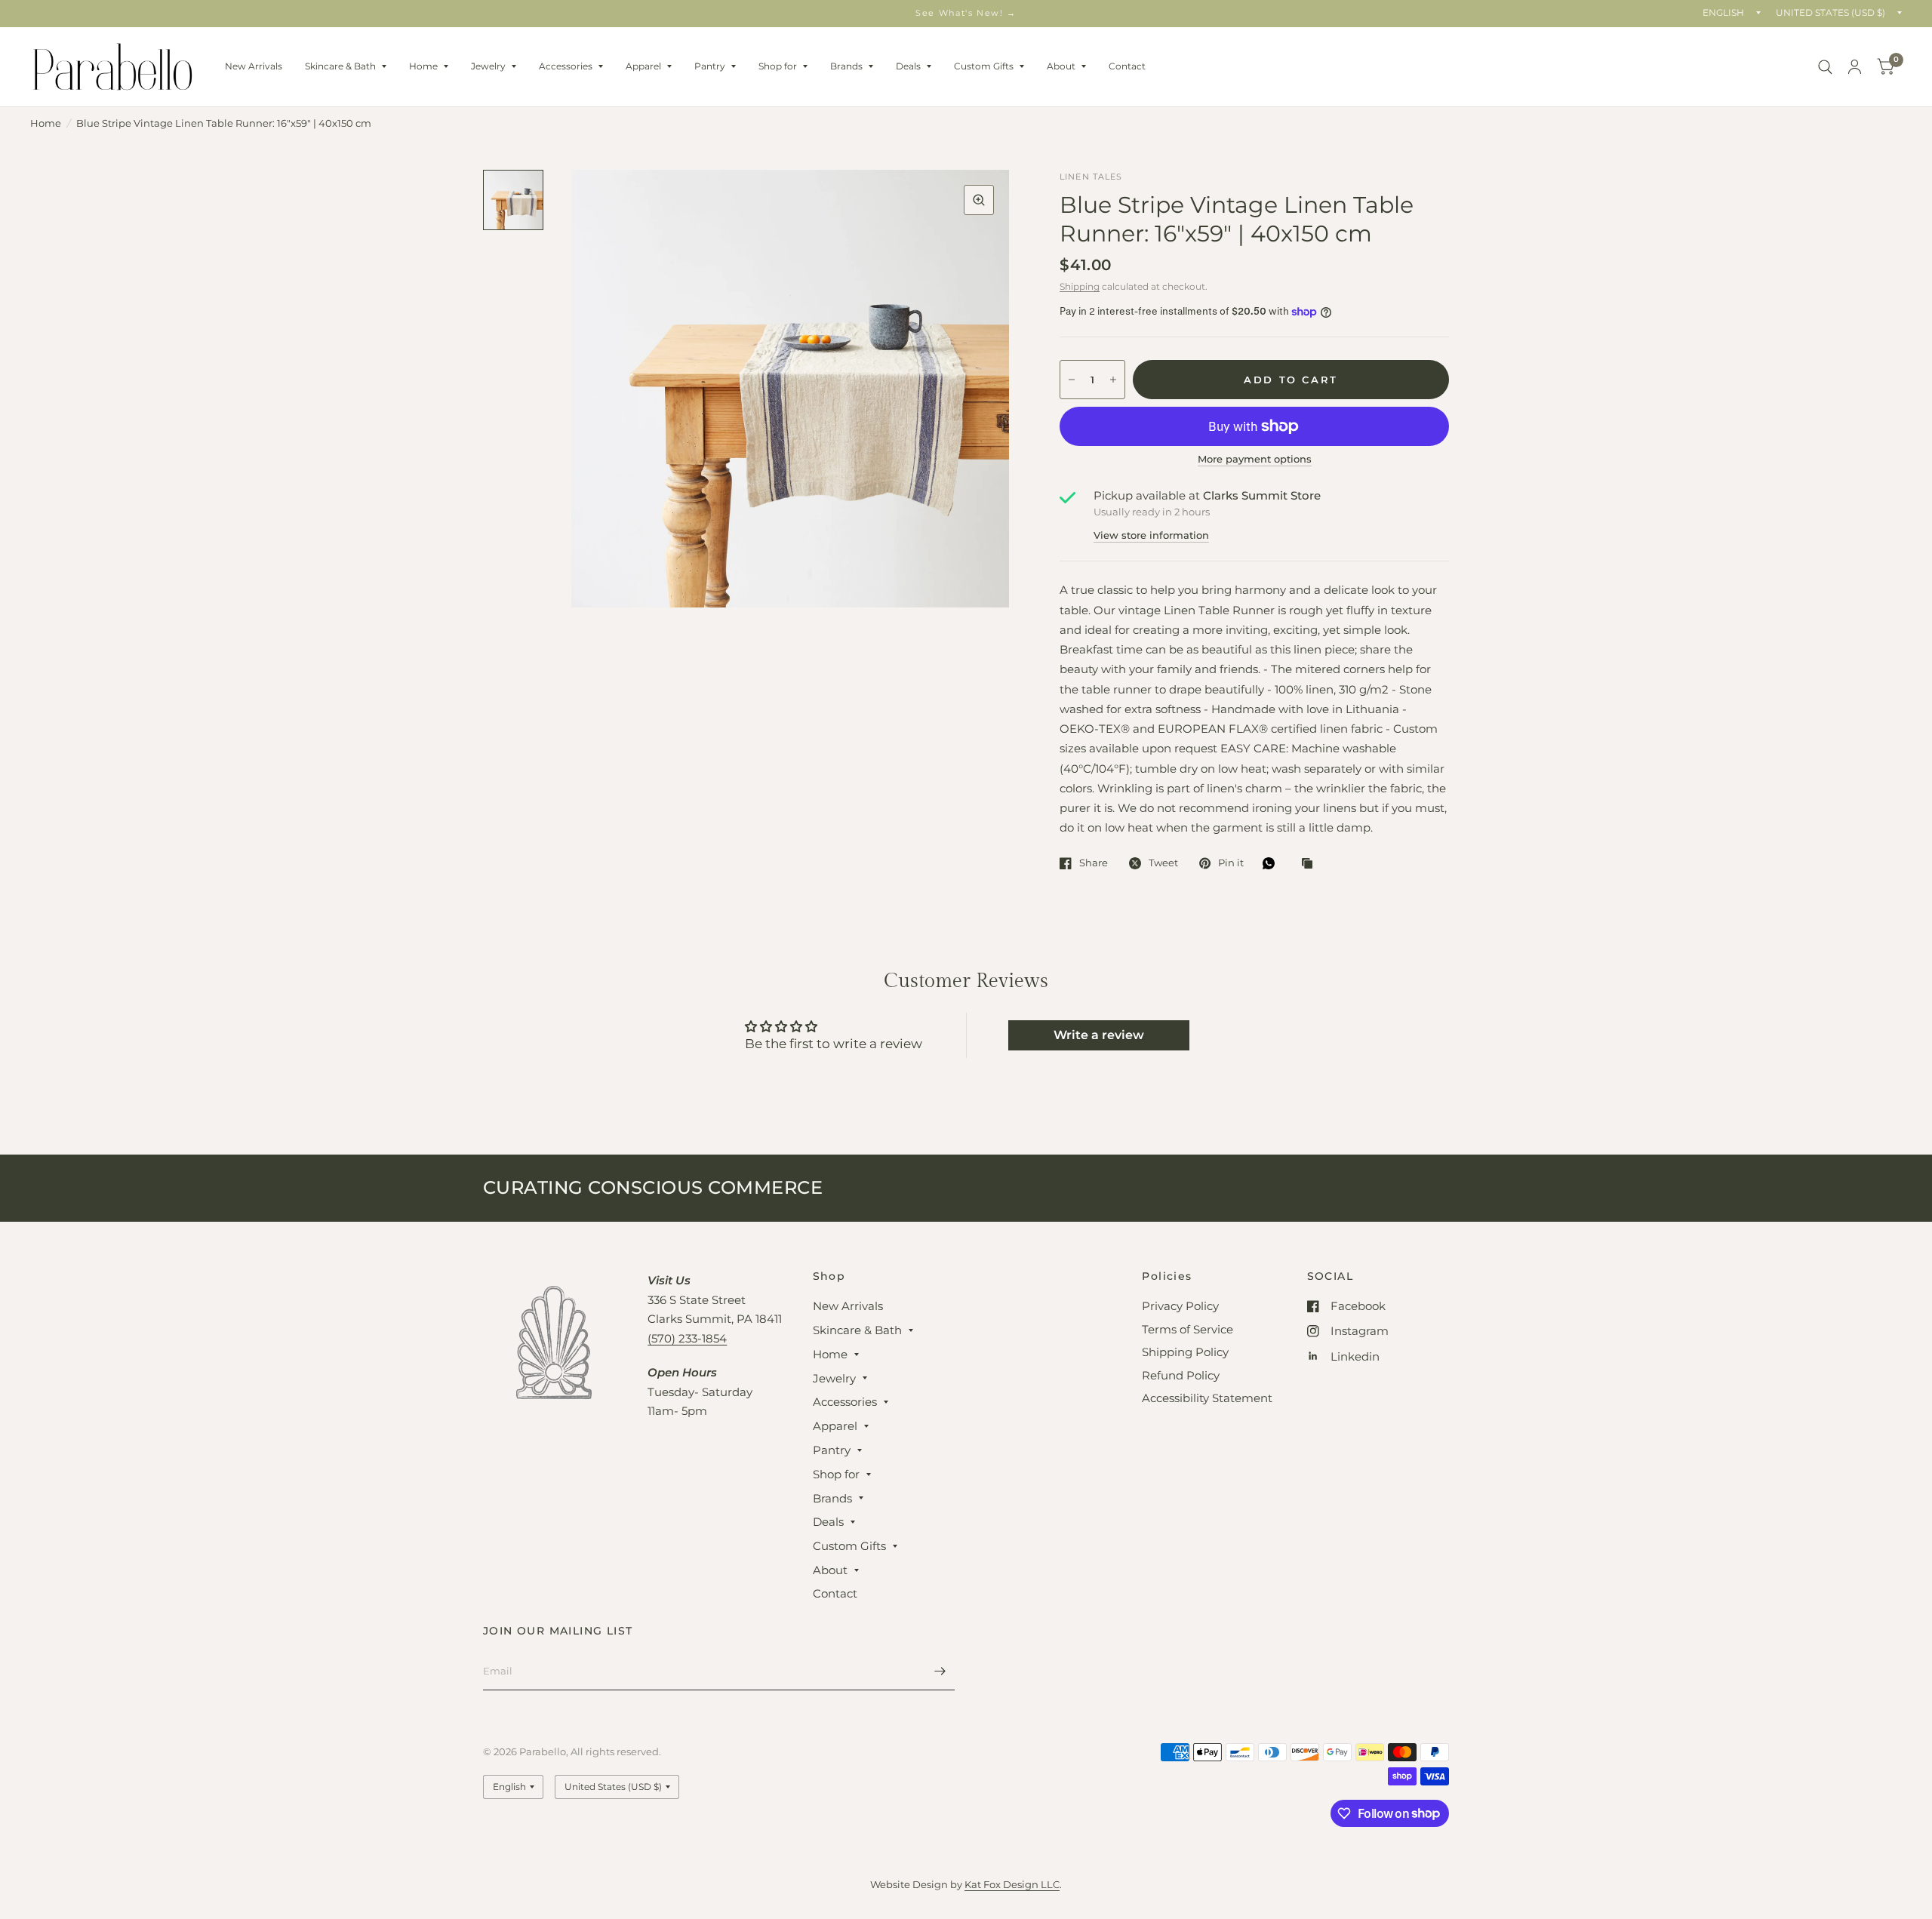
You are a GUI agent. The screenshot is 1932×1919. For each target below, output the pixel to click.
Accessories (566, 66)
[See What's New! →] (966, 13)
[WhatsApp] (1272, 863)
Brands (846, 66)
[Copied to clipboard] (1311, 864)
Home (423, 66)
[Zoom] (979, 200)
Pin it (1231, 863)
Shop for (778, 66)
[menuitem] (254, 66)
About (1061, 66)
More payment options (1255, 459)
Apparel (643, 66)
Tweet (1163, 863)
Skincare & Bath (340, 66)
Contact (1127, 66)
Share (1094, 863)
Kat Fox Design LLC (1012, 1884)
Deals (908, 66)
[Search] (1825, 67)
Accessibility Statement (1207, 1398)
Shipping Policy (1185, 1352)
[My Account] (1855, 67)
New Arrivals (254, 66)
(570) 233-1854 (687, 1338)
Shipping (1080, 286)
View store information (1151, 535)
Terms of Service (1188, 1329)
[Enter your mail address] (940, 1671)
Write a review (1099, 1035)
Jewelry (488, 66)
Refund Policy (1181, 1375)
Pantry (710, 66)
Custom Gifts (984, 66)
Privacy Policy (1180, 1306)
